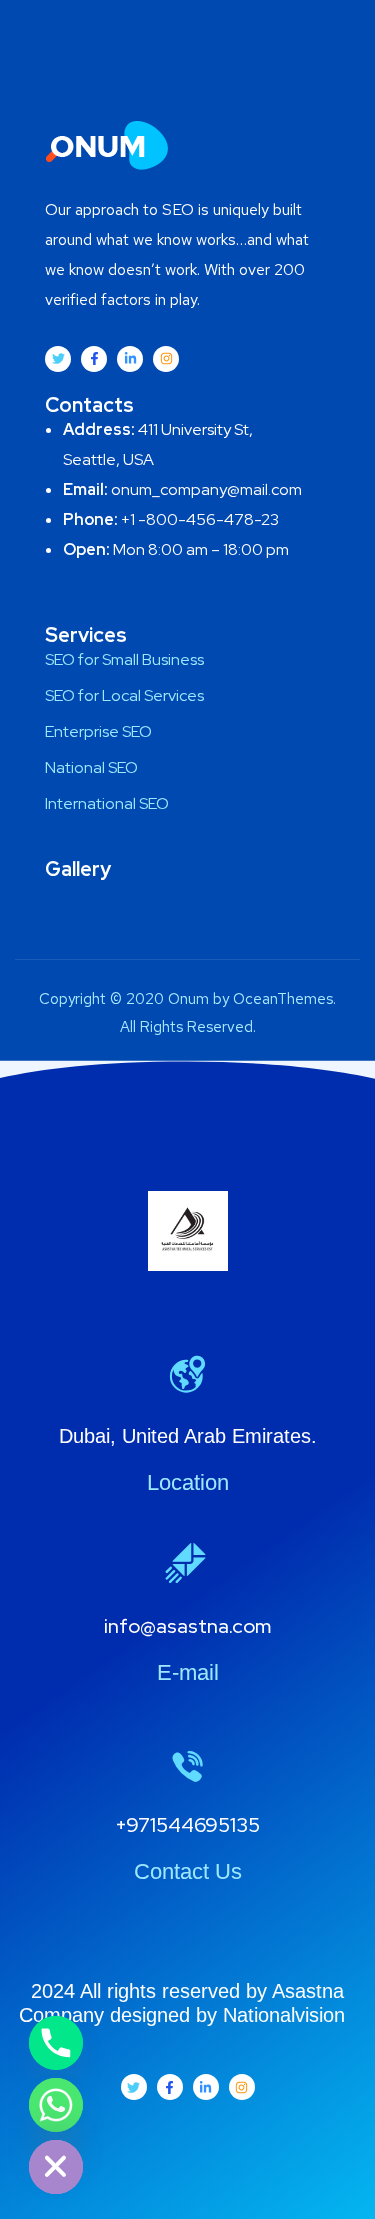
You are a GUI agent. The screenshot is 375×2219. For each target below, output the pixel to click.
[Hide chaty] (56, 2167)
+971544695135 (187, 1825)
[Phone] (56, 2043)
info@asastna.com (187, 1626)
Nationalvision (290, 2015)
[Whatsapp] (56, 2105)
